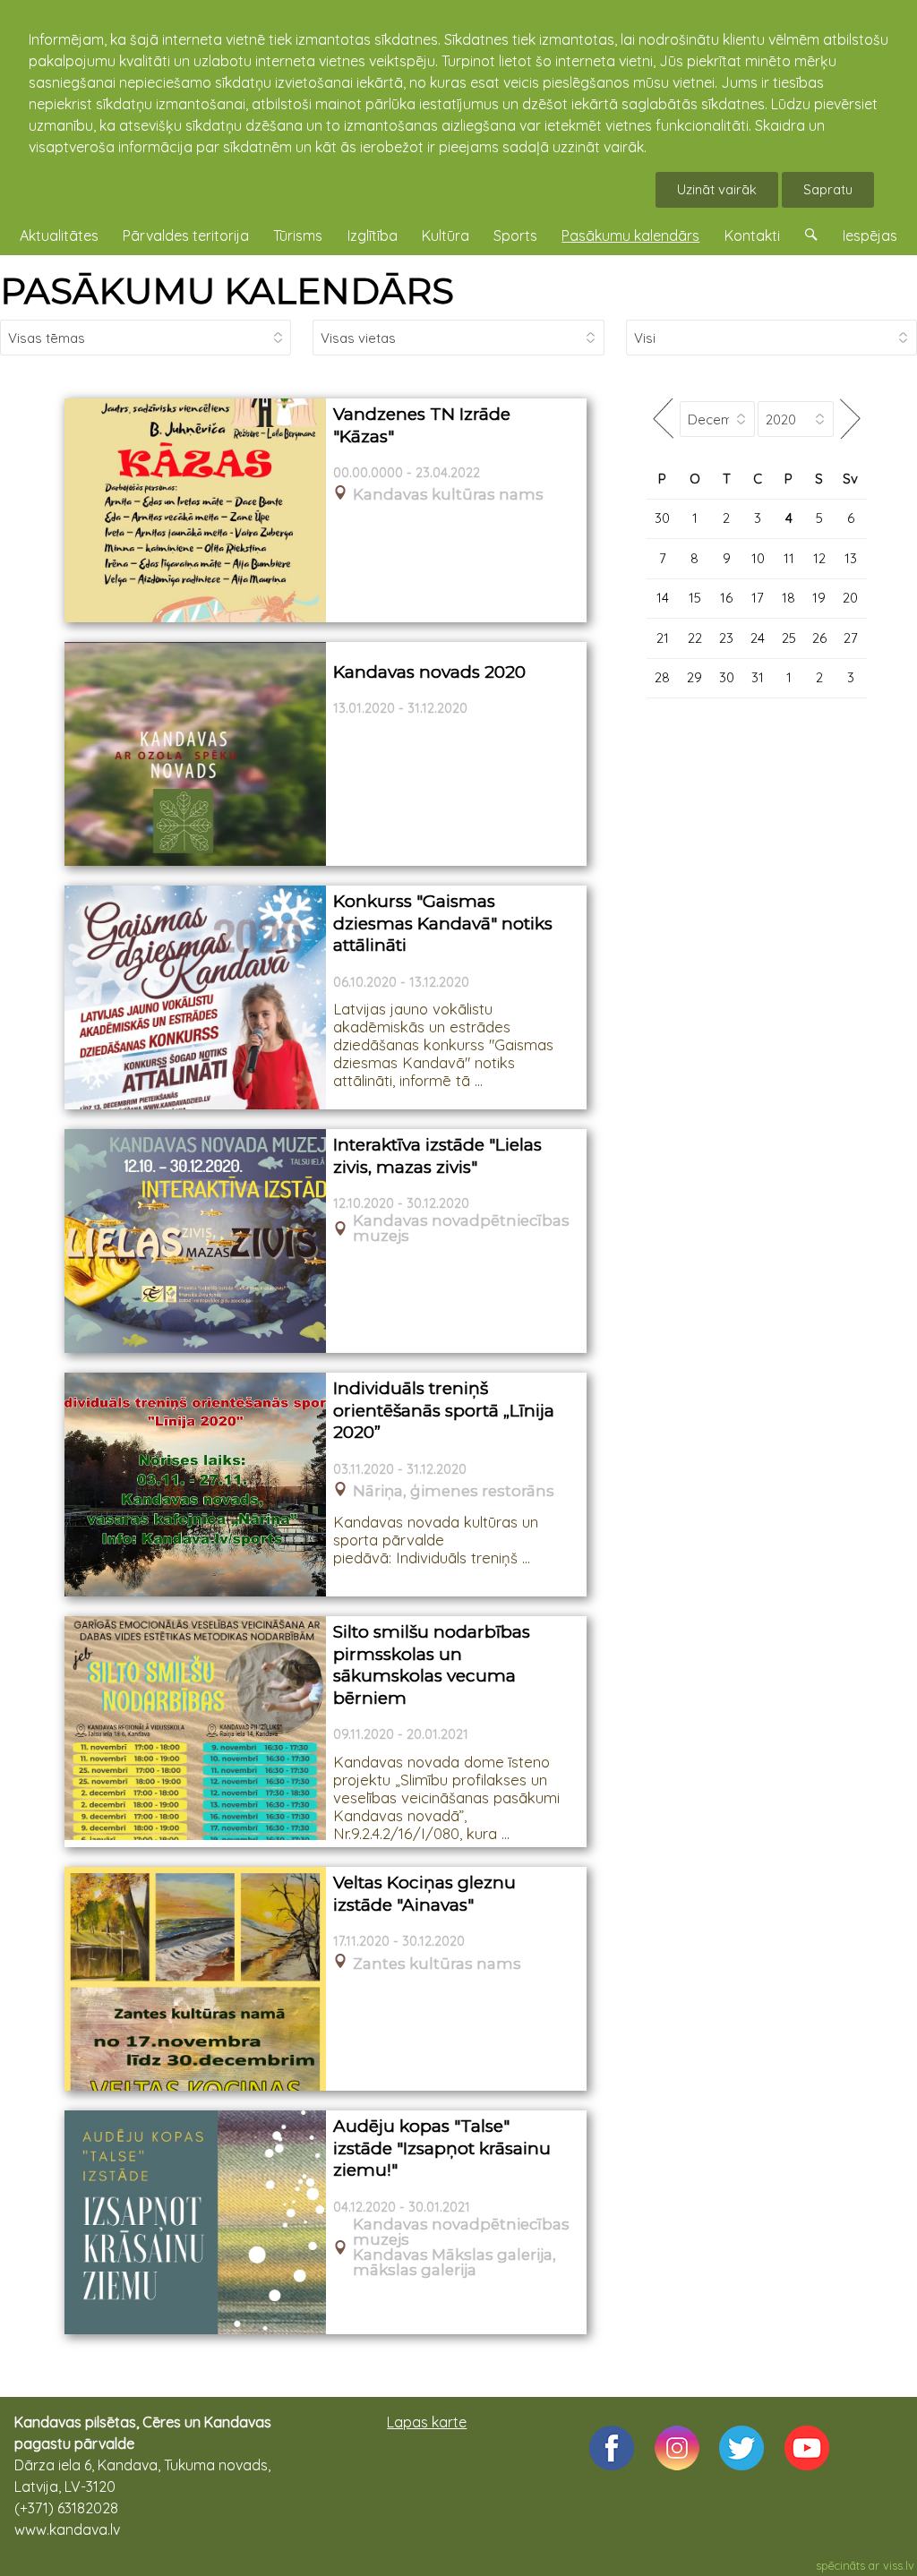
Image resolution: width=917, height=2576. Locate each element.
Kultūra (446, 235)
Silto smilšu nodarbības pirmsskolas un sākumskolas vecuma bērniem (432, 1665)
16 (726, 598)
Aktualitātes (59, 235)
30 (662, 518)
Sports (515, 235)
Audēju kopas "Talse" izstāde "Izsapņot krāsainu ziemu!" (442, 2148)
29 (694, 677)
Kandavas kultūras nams (448, 495)
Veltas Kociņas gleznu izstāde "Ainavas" (424, 1894)
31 (758, 677)
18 (788, 598)
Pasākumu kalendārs (630, 235)
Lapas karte (427, 2422)
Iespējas (870, 235)
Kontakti (752, 235)
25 (789, 638)
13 (851, 558)
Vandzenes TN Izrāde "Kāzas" (422, 425)
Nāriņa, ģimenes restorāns (454, 1491)
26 (819, 638)
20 (850, 598)
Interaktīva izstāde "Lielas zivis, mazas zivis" (437, 1156)
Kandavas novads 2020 (429, 672)
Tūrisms (298, 235)
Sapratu (828, 189)
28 (662, 677)
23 (726, 638)
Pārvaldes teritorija (186, 235)
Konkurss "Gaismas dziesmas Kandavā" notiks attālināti (443, 923)
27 (851, 638)
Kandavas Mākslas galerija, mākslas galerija (454, 2263)
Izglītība (373, 235)
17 (758, 598)
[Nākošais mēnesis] (850, 419)
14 (663, 598)
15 (695, 598)
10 (758, 558)
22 (695, 638)
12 (819, 558)
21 (663, 638)
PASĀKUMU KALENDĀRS (227, 291)
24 (758, 638)
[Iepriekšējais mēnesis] (663, 419)
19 (819, 598)
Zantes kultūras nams (437, 1964)
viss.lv (899, 2565)
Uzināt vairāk (717, 189)
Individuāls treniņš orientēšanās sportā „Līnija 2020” (444, 1410)
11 (789, 558)
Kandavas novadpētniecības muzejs (461, 1228)
